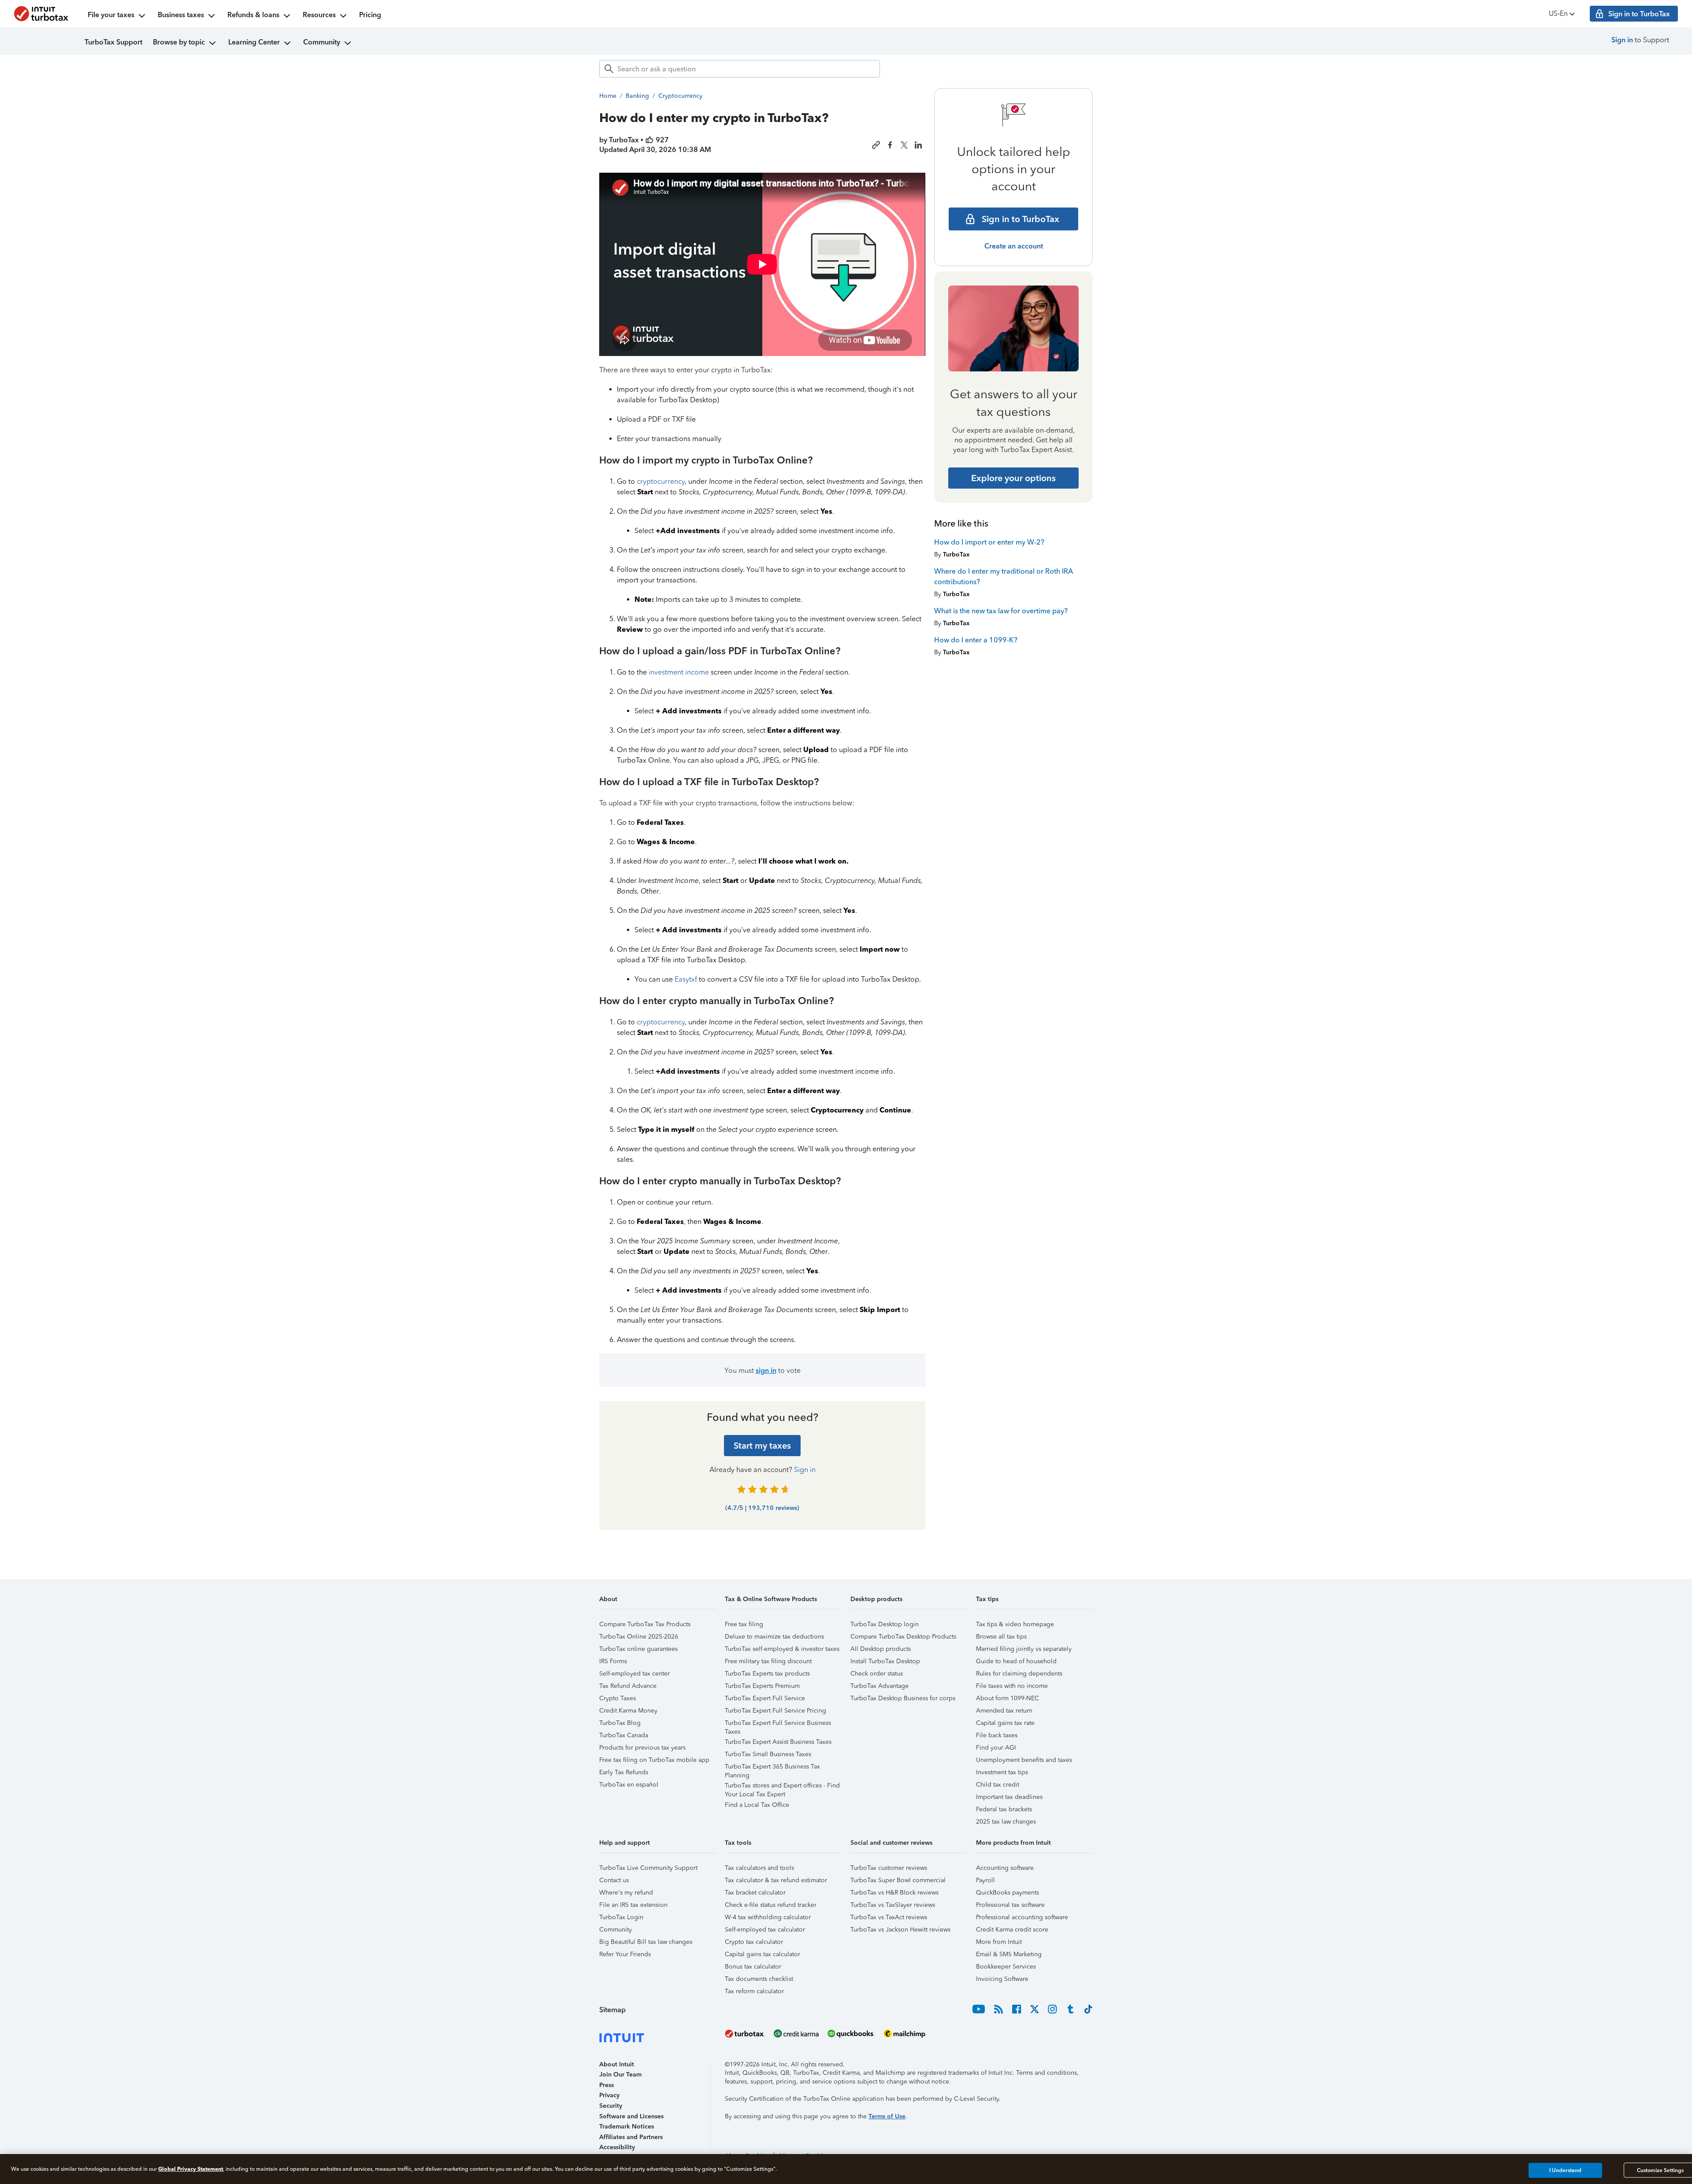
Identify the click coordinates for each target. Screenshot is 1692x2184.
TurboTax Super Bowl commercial (898, 1880)
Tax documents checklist (759, 1979)
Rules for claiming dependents (1019, 1674)
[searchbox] (740, 69)
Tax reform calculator (754, 1991)
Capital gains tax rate (1005, 1723)
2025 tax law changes (1006, 1822)
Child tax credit (998, 1785)
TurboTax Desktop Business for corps (903, 1698)
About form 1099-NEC (1007, 1698)
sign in (766, 1370)
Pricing (370, 15)
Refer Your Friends (625, 1954)
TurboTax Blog (620, 1723)
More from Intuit (999, 1942)
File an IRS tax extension (633, 1905)
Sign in (1622, 40)
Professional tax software (1010, 1905)
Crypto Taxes (618, 1698)
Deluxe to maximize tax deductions (774, 1637)
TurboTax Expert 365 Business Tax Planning (772, 1768)
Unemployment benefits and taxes (1024, 1760)
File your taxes (111, 15)
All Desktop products (881, 1649)
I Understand (1565, 2170)
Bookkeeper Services (1006, 1967)
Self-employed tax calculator (765, 1930)
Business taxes (181, 15)
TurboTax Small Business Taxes (768, 1754)
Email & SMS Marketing (1009, 1954)
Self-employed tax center (634, 1674)
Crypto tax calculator (754, 1942)
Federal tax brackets (1004, 1809)
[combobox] (740, 69)
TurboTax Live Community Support (648, 1868)
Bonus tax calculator (753, 1967)
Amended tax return (1004, 1711)
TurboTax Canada (624, 1735)
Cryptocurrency (680, 96)
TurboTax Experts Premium (762, 1686)
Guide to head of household (1016, 1661)
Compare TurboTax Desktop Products (903, 1637)
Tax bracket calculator (755, 1893)
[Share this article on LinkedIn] (918, 145)
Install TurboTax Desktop (885, 1661)
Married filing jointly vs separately (1024, 1649)
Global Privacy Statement (191, 2169)
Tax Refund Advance (628, 1686)
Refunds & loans (253, 15)
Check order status (877, 1674)
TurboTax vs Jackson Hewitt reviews (900, 1930)
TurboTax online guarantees (638, 1649)
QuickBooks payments (1007, 1893)
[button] (658, 1602)
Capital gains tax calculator (763, 1954)
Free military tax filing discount (768, 1661)
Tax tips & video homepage (1015, 1624)
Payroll (985, 1880)
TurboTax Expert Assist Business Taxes (778, 1742)
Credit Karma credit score (1012, 1930)
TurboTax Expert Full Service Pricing (775, 1711)
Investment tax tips (1002, 1772)
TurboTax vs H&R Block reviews (894, 1893)
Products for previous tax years (642, 1748)
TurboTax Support (113, 42)
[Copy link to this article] (876, 145)
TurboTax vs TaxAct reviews (889, 1917)
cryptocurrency (661, 481)
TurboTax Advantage (879, 1686)
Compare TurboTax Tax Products (645, 1624)
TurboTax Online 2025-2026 (639, 1637)
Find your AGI (996, 1748)
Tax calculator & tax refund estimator (776, 1880)
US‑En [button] (1558, 13)
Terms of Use (887, 2116)
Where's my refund (626, 1893)
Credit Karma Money (628, 1711)
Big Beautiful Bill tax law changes (646, 1942)
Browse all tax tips (1001, 1637)
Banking (637, 96)
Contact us (614, 1880)
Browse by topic (179, 42)
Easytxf (686, 979)
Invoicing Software (1002, 1979)
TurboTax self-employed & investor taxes (782, 1649)
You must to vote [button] (763, 1370)
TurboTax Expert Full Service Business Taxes (778, 1724)
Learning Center (254, 42)
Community (322, 42)
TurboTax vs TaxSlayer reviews (893, 1905)
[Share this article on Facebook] (890, 145)
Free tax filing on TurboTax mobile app (654, 1760)
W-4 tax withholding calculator (768, 1917)
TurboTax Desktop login (885, 1624)
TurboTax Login (621, 1917)
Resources (319, 15)
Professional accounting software (1022, 1917)
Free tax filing (744, 1624)
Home (608, 96)
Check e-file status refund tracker (771, 1905)
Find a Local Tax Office (757, 1805)
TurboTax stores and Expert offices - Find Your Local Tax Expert (782, 1787)
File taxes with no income (1012, 1686)
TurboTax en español (629, 1785)
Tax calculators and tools (759, 1868)
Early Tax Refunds (624, 1772)
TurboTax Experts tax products (767, 1674)
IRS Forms (613, 1661)
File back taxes (997, 1735)
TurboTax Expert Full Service (765, 1698)
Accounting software (1005, 1868)
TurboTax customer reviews (889, 1868)
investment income (679, 672)
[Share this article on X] (904, 145)
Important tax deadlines (1009, 1797)
